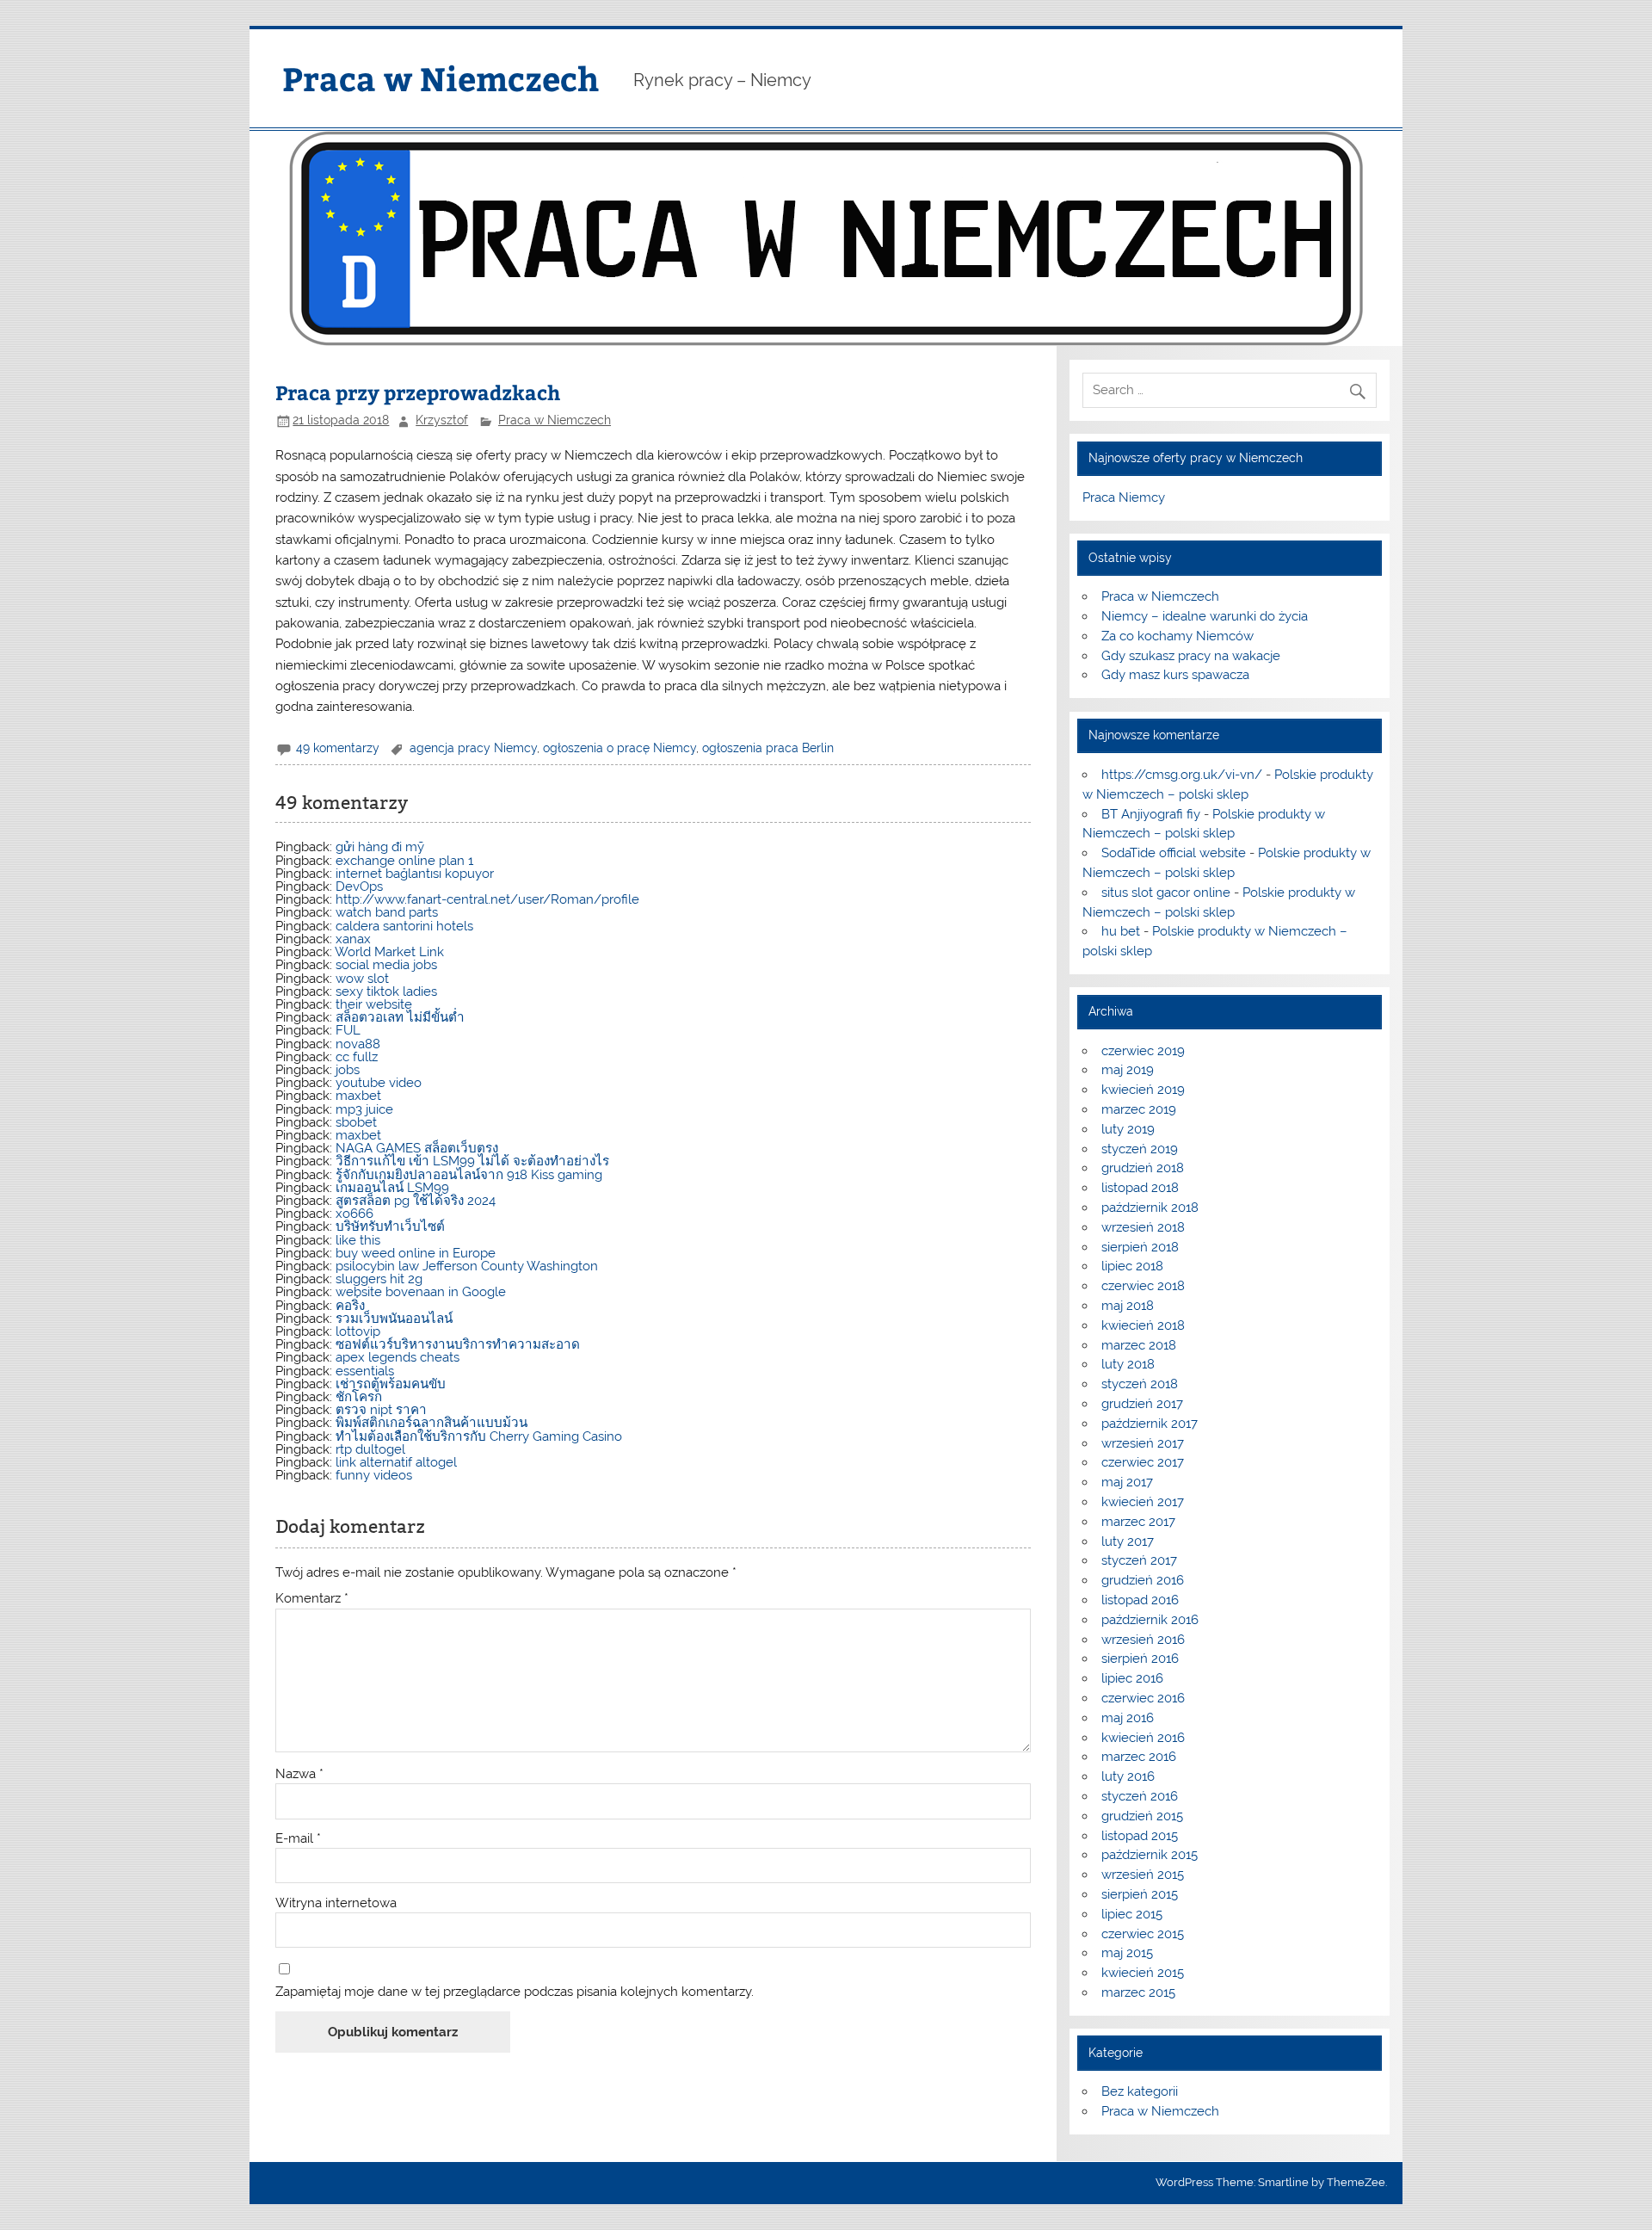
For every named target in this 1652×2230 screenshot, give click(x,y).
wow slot (362, 979)
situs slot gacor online (1166, 893)
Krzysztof (442, 420)
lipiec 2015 (1132, 1914)
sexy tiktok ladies (386, 991)
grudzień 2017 (1142, 1404)
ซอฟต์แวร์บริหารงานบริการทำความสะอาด (458, 1344)
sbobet (356, 1122)
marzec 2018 (1139, 1345)
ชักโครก (359, 1397)
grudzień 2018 (1143, 1168)
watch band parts (387, 912)
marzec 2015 (1138, 1992)
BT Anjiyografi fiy (1151, 814)
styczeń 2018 (1140, 1384)
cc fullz (357, 1057)
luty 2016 (1128, 1776)
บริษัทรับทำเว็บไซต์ (390, 1226)
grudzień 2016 (1143, 1580)
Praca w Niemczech (441, 78)
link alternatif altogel (396, 1462)
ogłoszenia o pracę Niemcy (619, 748)
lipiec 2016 (1132, 1678)
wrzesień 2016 (1143, 1640)
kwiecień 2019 (1143, 1090)
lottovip (358, 1331)
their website (374, 1004)
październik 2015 (1150, 1855)
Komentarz (312, 1599)
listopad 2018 (1140, 1188)
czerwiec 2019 (1143, 1051)
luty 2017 (1128, 1541)
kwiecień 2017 (1143, 1502)
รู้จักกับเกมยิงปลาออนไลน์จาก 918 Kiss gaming (469, 1175)
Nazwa (299, 1774)
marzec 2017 (1138, 1522)
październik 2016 (1150, 1620)
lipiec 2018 (1132, 1266)
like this (358, 1240)
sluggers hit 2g (379, 1279)
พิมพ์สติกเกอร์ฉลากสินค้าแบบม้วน (431, 1423)
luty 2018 (1128, 1364)
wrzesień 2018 (1143, 1227)
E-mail (298, 1839)
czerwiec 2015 (1143, 1934)
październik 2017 (1150, 1424)
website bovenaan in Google (421, 1292)
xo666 (354, 1214)
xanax (353, 939)
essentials (365, 1371)
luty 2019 (1128, 1129)
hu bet (1121, 931)
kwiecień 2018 (1143, 1325)
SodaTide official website (1174, 853)
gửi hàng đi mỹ (380, 847)
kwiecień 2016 (1143, 1738)
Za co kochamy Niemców (1177, 636)
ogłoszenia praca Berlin (768, 748)
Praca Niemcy (1124, 497)
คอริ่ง (350, 1306)
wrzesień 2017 (1143, 1443)
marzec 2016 (1139, 1757)
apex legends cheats (398, 1357)
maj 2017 (1127, 1482)
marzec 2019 (1139, 1109)
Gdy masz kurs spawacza (1175, 675)
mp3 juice (364, 1109)
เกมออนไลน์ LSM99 (392, 1188)
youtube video (379, 1083)
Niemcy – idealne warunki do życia (1205, 616)
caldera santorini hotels (404, 926)
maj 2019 (1128, 1070)
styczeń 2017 (1139, 1560)
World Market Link (389, 952)
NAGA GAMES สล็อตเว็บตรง (417, 1148)
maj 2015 (1127, 1953)
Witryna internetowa (336, 1903)
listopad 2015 (1140, 1836)
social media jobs (386, 965)
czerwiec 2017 (1143, 1462)
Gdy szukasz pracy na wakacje (1191, 656)
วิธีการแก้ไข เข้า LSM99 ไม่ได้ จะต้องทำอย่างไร (472, 1161)
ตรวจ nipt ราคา (381, 1410)
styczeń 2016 (1140, 1796)
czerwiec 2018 (1143, 1286)
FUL (348, 1030)
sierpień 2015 (1140, 1894)
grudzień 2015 (1142, 1816)
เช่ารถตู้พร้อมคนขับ (391, 1384)
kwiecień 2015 (1143, 1973)
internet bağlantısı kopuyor (415, 874)
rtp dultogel (370, 1449)
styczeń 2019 (1140, 1149)
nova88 (358, 1044)
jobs (348, 1070)
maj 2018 (1128, 1306)
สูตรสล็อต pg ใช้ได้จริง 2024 (416, 1201)
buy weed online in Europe (416, 1253)
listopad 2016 (1140, 1600)
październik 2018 (1150, 1208)
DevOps (359, 886)
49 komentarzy (338, 748)
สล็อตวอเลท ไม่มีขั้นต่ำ (400, 1017)
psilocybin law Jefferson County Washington (467, 1266)
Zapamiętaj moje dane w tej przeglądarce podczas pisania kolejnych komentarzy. (515, 1992)
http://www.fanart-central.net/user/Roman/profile (487, 899)
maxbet (358, 1096)
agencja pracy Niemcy (473, 748)
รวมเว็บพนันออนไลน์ (394, 1319)
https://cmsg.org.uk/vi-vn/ (1182, 775)
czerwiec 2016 (1143, 1698)
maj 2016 (1128, 1718)
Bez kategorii (1140, 2091)
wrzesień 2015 (1143, 1875)
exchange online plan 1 (404, 861)
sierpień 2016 (1140, 1659)
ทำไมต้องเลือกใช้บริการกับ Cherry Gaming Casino (479, 1436)
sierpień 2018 (1140, 1247)
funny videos (374, 1475)
